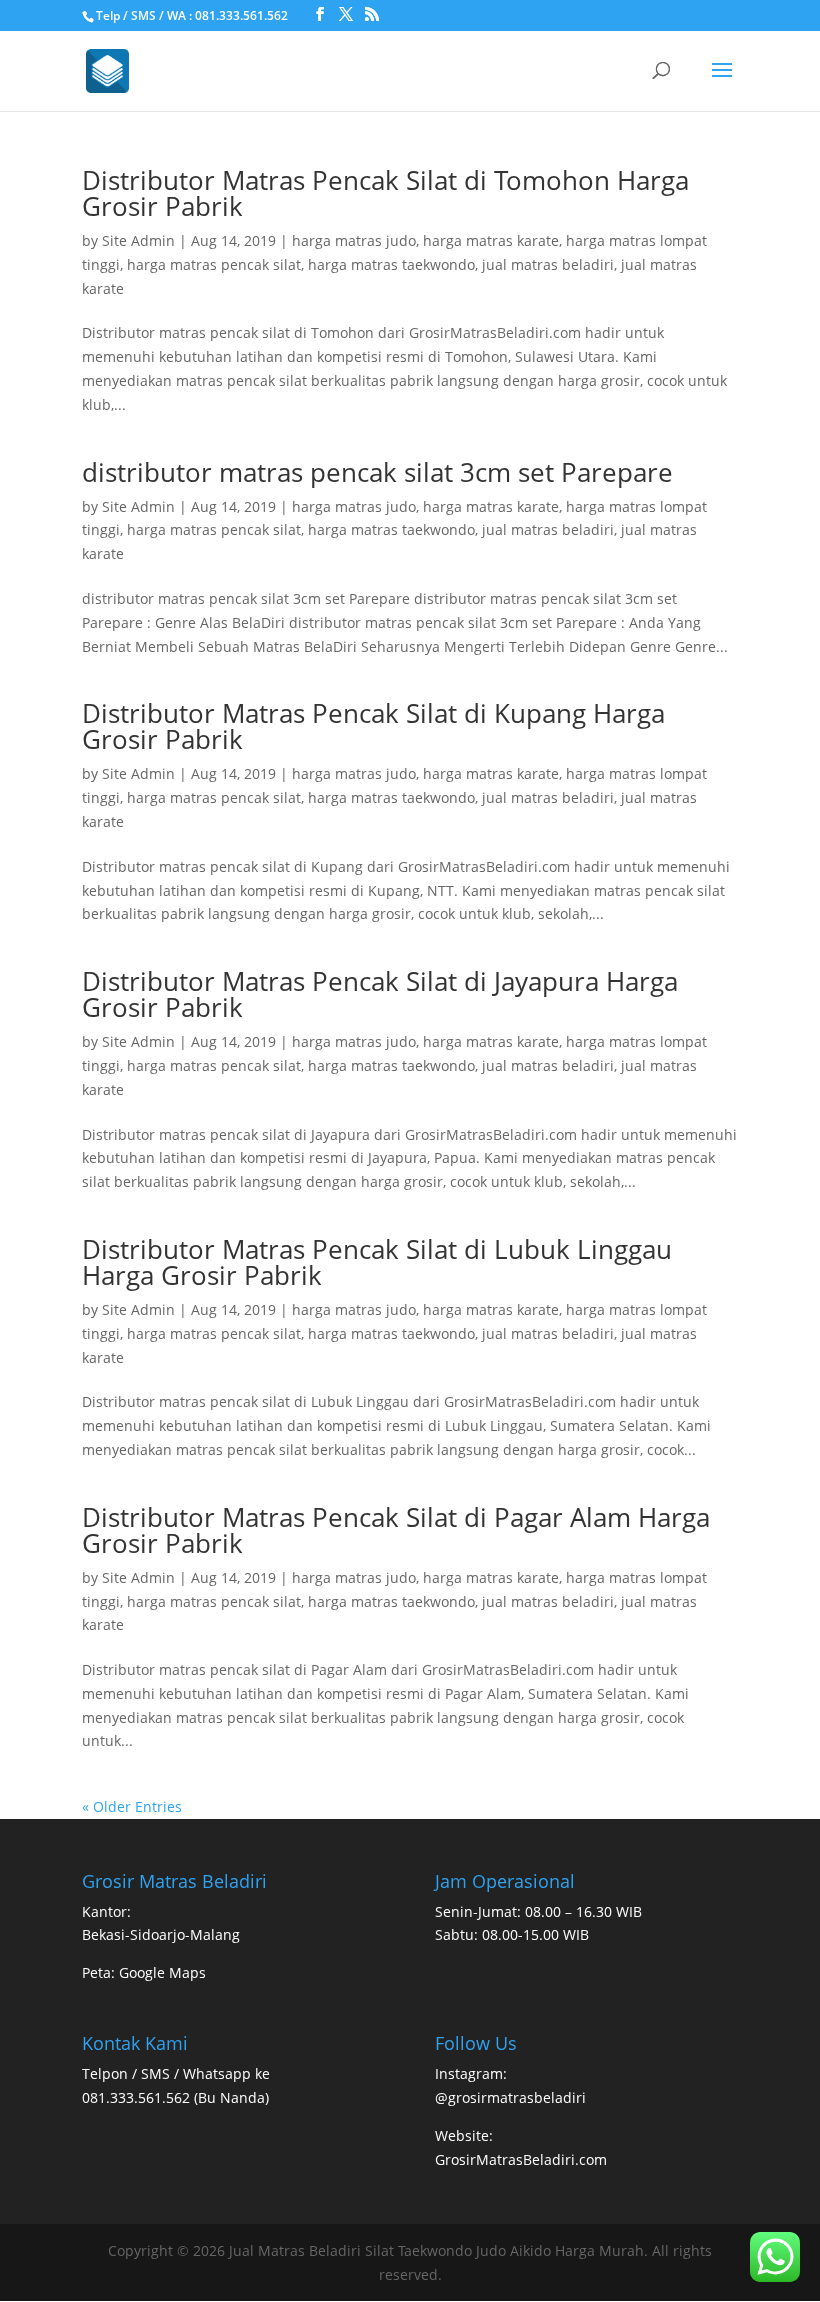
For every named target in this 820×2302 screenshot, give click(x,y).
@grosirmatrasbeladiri (510, 2097)
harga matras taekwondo (391, 264)
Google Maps (162, 1972)
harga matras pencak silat (214, 264)
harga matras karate (491, 240)
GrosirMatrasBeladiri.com (521, 2159)
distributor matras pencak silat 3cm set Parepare (377, 472)
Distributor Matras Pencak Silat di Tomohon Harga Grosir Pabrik (385, 193)
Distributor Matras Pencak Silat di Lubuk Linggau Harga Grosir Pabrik (377, 1262)
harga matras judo (354, 240)
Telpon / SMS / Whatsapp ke (176, 2073)
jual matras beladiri (548, 264)
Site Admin (138, 240)
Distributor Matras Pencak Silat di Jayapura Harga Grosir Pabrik (380, 994)
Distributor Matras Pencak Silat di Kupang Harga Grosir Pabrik (373, 726)
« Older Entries (132, 1806)
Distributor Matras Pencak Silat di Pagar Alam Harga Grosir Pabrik (396, 1530)
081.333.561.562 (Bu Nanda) (175, 2097)
